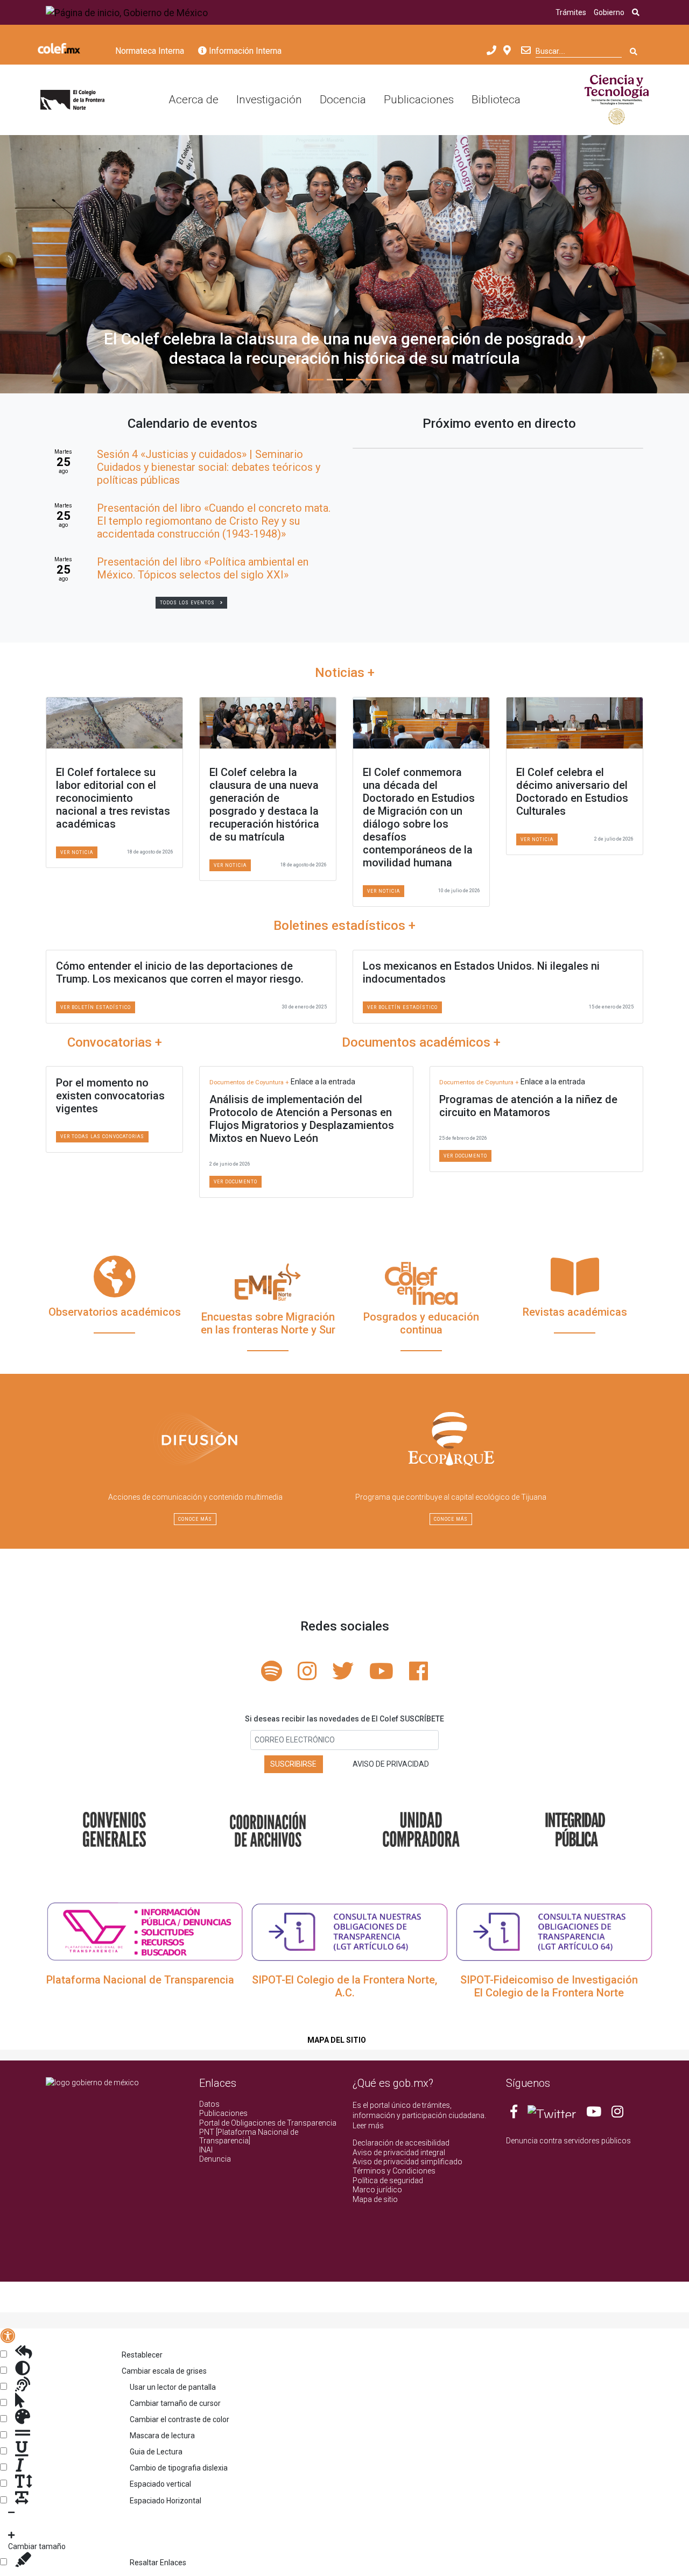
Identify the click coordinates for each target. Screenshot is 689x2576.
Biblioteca (496, 100)
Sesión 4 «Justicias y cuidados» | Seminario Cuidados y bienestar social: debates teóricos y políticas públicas (209, 467)
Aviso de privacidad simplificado (407, 2162)
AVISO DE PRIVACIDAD (391, 1764)
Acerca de (194, 100)
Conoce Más (195, 1519)
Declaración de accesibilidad (401, 2143)
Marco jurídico (377, 2190)
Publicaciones (419, 100)
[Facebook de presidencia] (515, 2114)
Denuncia (215, 2159)
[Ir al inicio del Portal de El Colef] (72, 100)
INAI (206, 2150)
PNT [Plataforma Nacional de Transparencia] (249, 2136)
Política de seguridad (388, 2180)
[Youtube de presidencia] (594, 2114)
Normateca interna (150, 51)
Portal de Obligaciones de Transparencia (268, 2123)
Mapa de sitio (375, 2199)
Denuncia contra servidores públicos (568, 2141)
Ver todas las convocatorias (102, 1137)
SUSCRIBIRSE (293, 1764)
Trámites (571, 12)
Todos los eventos (187, 603)
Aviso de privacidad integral (399, 2152)
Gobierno (609, 12)
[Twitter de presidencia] (552, 2114)
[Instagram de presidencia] (617, 2114)
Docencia (343, 100)
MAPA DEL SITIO (337, 2040)
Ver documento (235, 1182)
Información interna (244, 51)
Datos (209, 2104)
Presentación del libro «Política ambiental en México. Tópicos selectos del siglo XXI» (203, 568)
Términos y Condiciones (394, 2171)
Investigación (269, 100)
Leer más (368, 2126)
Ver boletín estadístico (96, 1007)
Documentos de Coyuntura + (250, 1082)
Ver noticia (77, 852)
